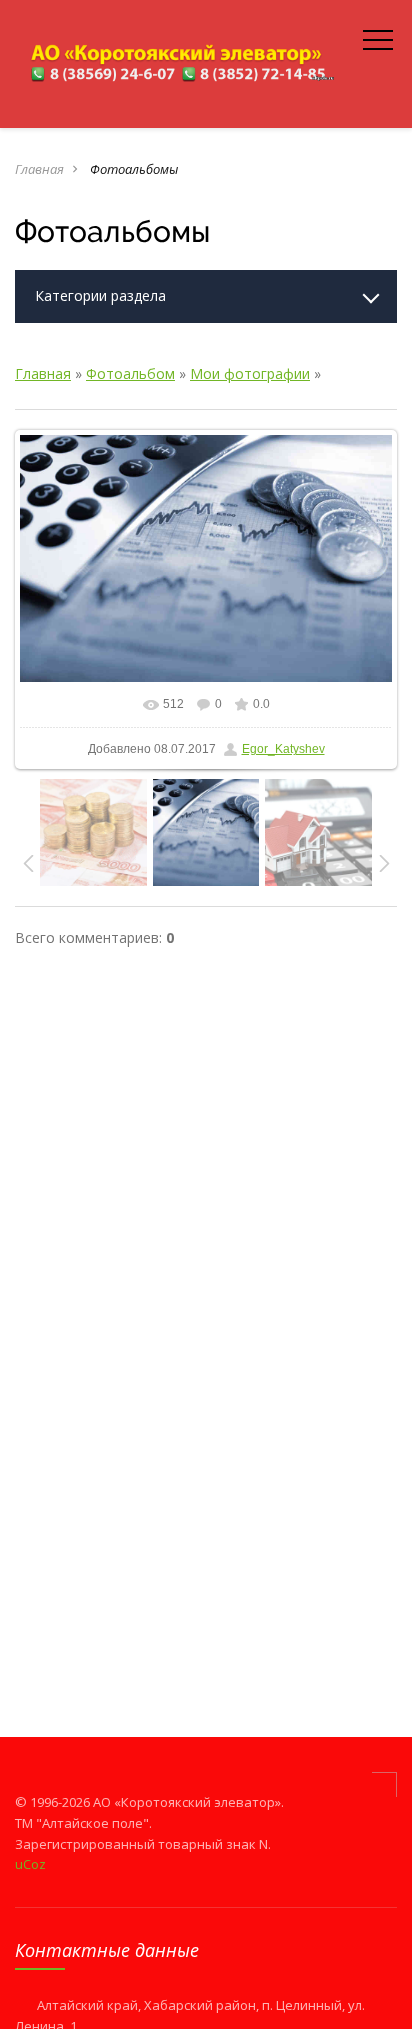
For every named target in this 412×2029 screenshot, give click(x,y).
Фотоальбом (130, 373)
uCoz (30, 1864)
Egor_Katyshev (283, 749)
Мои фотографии (250, 373)
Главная (39, 169)
